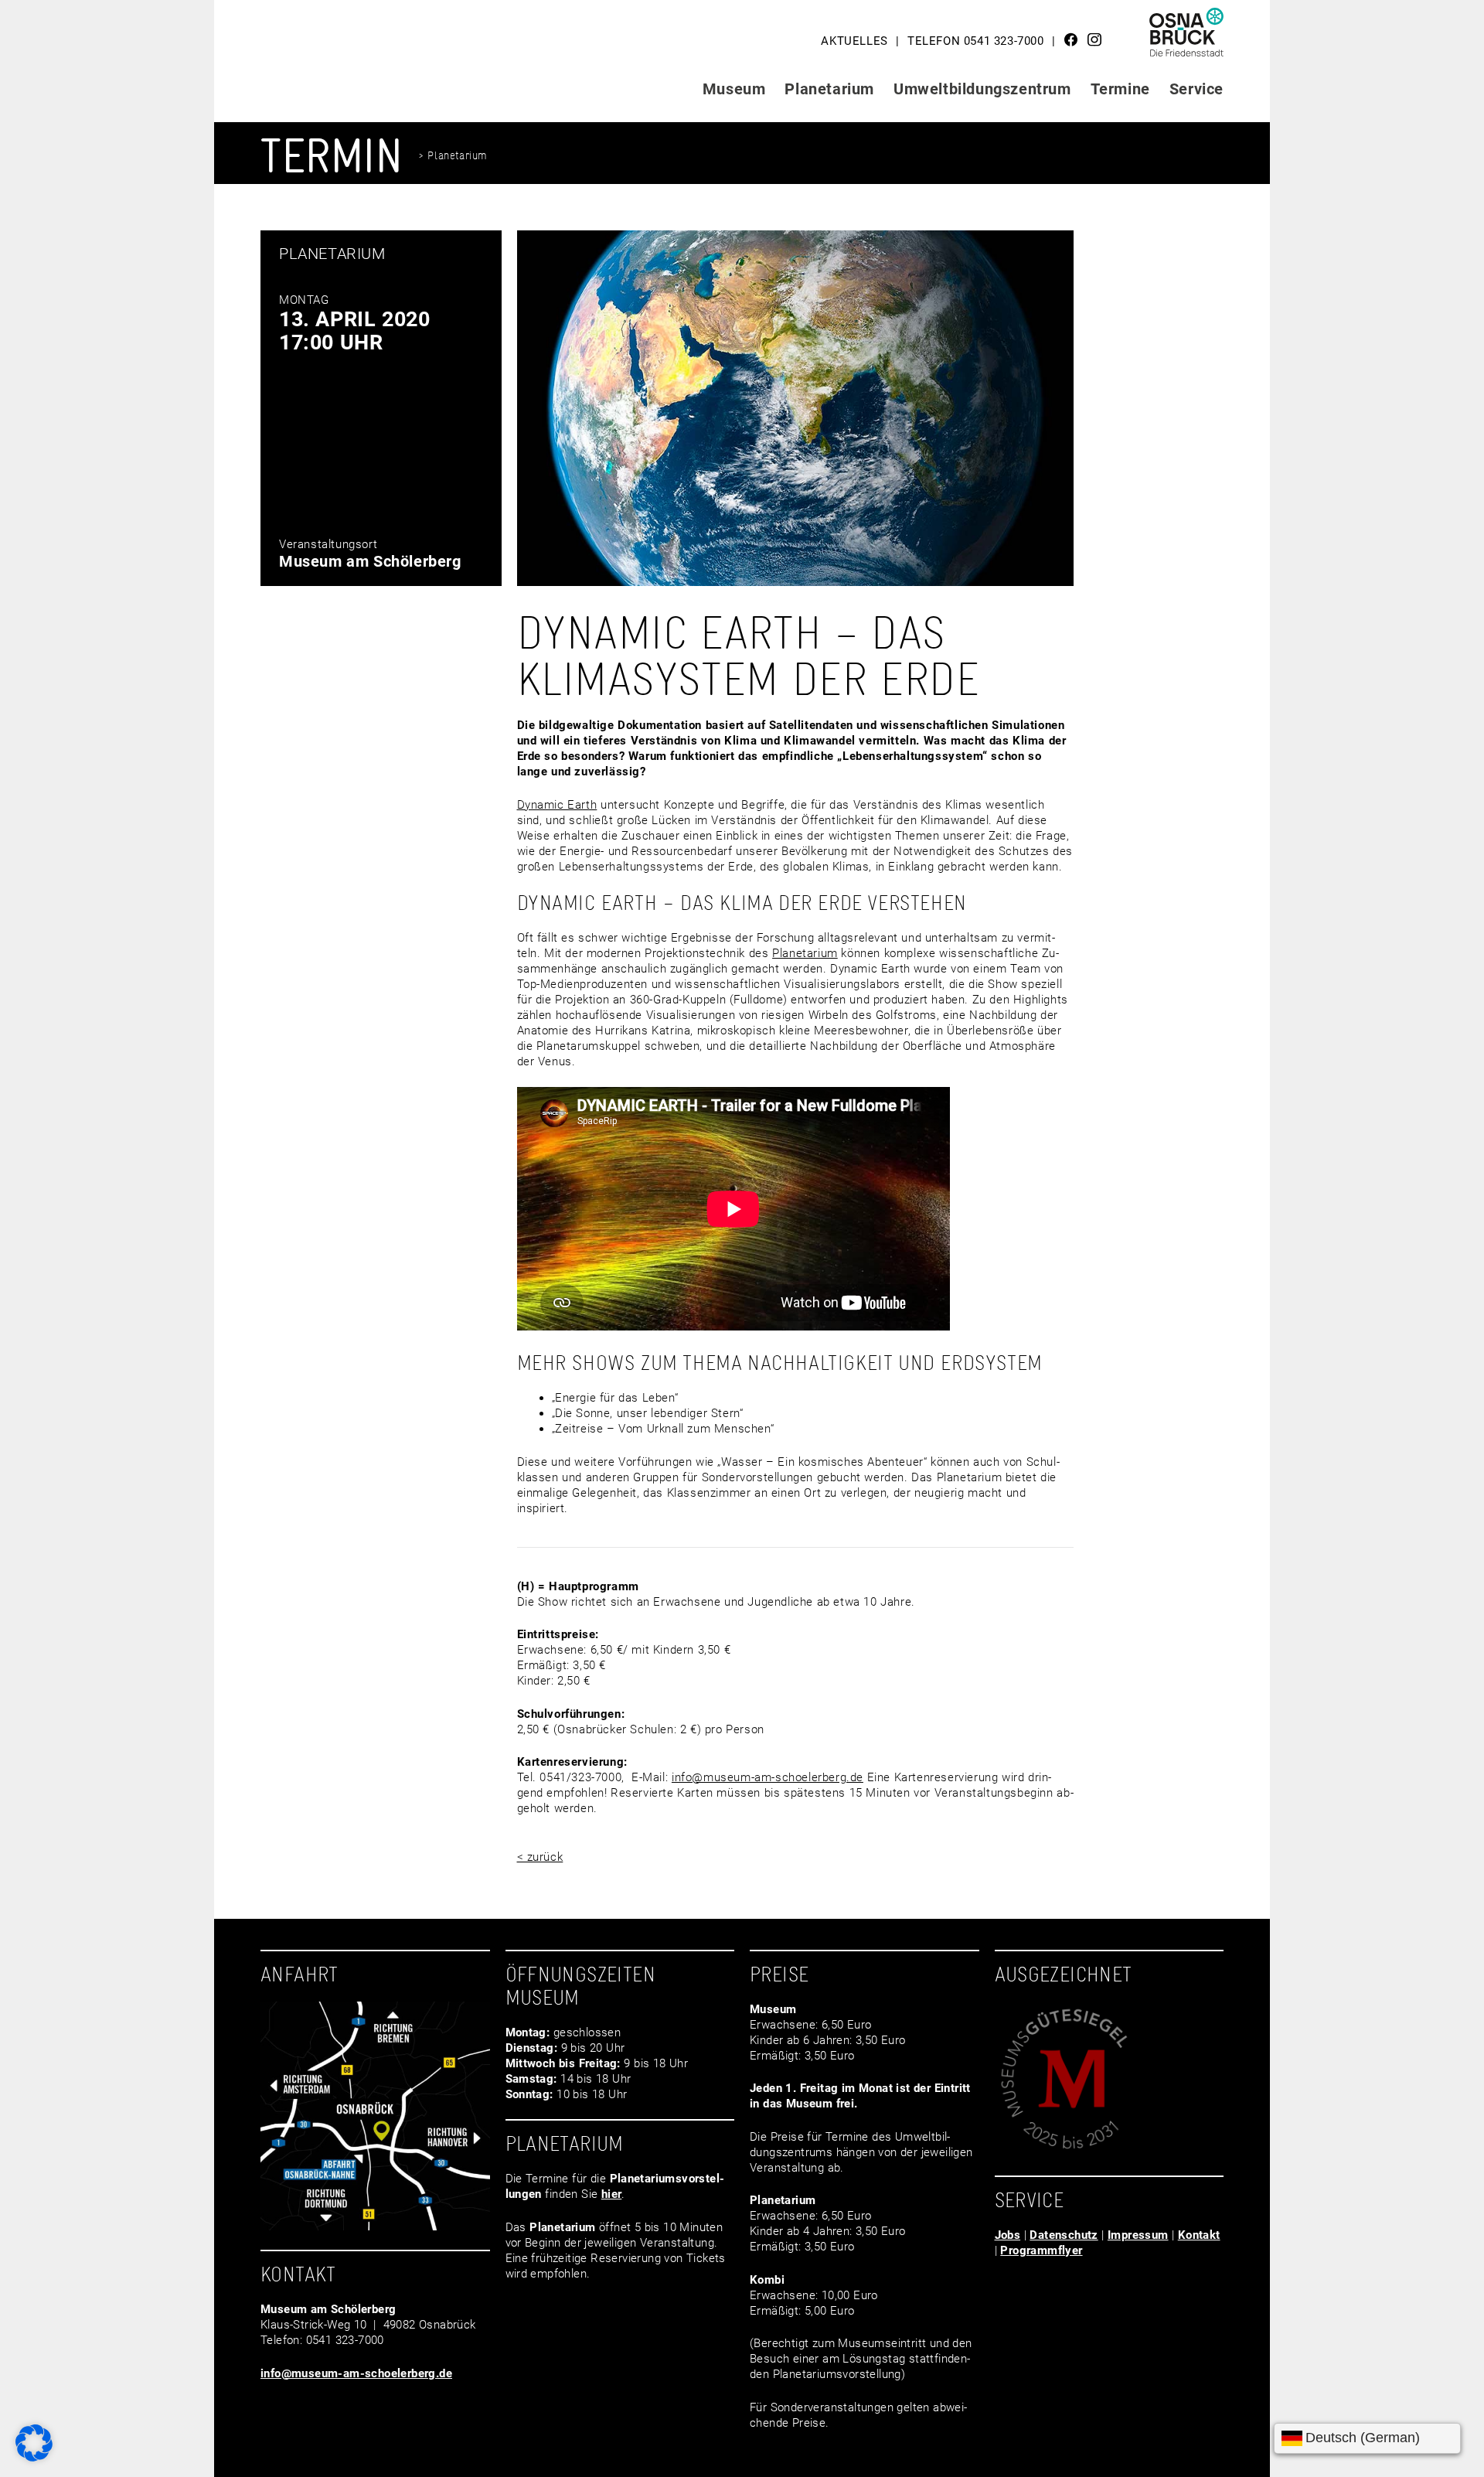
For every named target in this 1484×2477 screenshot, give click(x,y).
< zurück (540, 1857)
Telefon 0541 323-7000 (976, 41)
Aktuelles (854, 41)
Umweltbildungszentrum (982, 89)
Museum (734, 89)
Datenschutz (1064, 2235)
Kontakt (1199, 2235)
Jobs (1008, 2235)
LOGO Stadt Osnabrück (1187, 38)
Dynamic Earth (557, 805)
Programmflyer (1041, 2250)
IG (1094, 39)
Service (1196, 89)
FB (1071, 39)
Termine (1120, 89)
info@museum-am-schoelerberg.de (768, 1777)
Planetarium (829, 89)
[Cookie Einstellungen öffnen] (34, 2458)
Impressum (1138, 2235)
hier (612, 2194)
